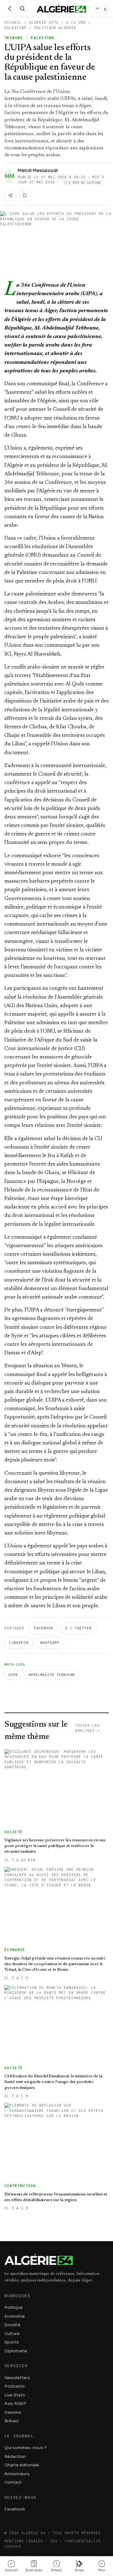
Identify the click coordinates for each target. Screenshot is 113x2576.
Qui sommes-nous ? (25, 2448)
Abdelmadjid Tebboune (52, 1675)
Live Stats (15, 2395)
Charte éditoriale (22, 2465)
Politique (13, 2307)
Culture (12, 2334)
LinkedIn (19, 1643)
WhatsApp (50, 1643)
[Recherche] (22, 9)
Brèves (11, 2421)
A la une (76, 22)
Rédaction (15, 2456)
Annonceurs (17, 2474)
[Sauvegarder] (25, 195)
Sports (12, 2342)
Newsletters (17, 2378)
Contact (13, 2482)
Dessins (13, 2412)
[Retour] (10, 9)
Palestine (16, 28)
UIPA (13, 1675)
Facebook (43, 1628)
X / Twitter (78, 1628)
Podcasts (15, 2386)
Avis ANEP (15, 2404)
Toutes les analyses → (87, 1728)
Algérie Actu (44, 22)
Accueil (13, 22)
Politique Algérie (55, 28)
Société (12, 2325)
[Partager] (10, 195)
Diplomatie (16, 2351)
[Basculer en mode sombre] (97, 9)
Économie (15, 2316)
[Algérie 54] (61, 9)
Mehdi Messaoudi (38, 170)
